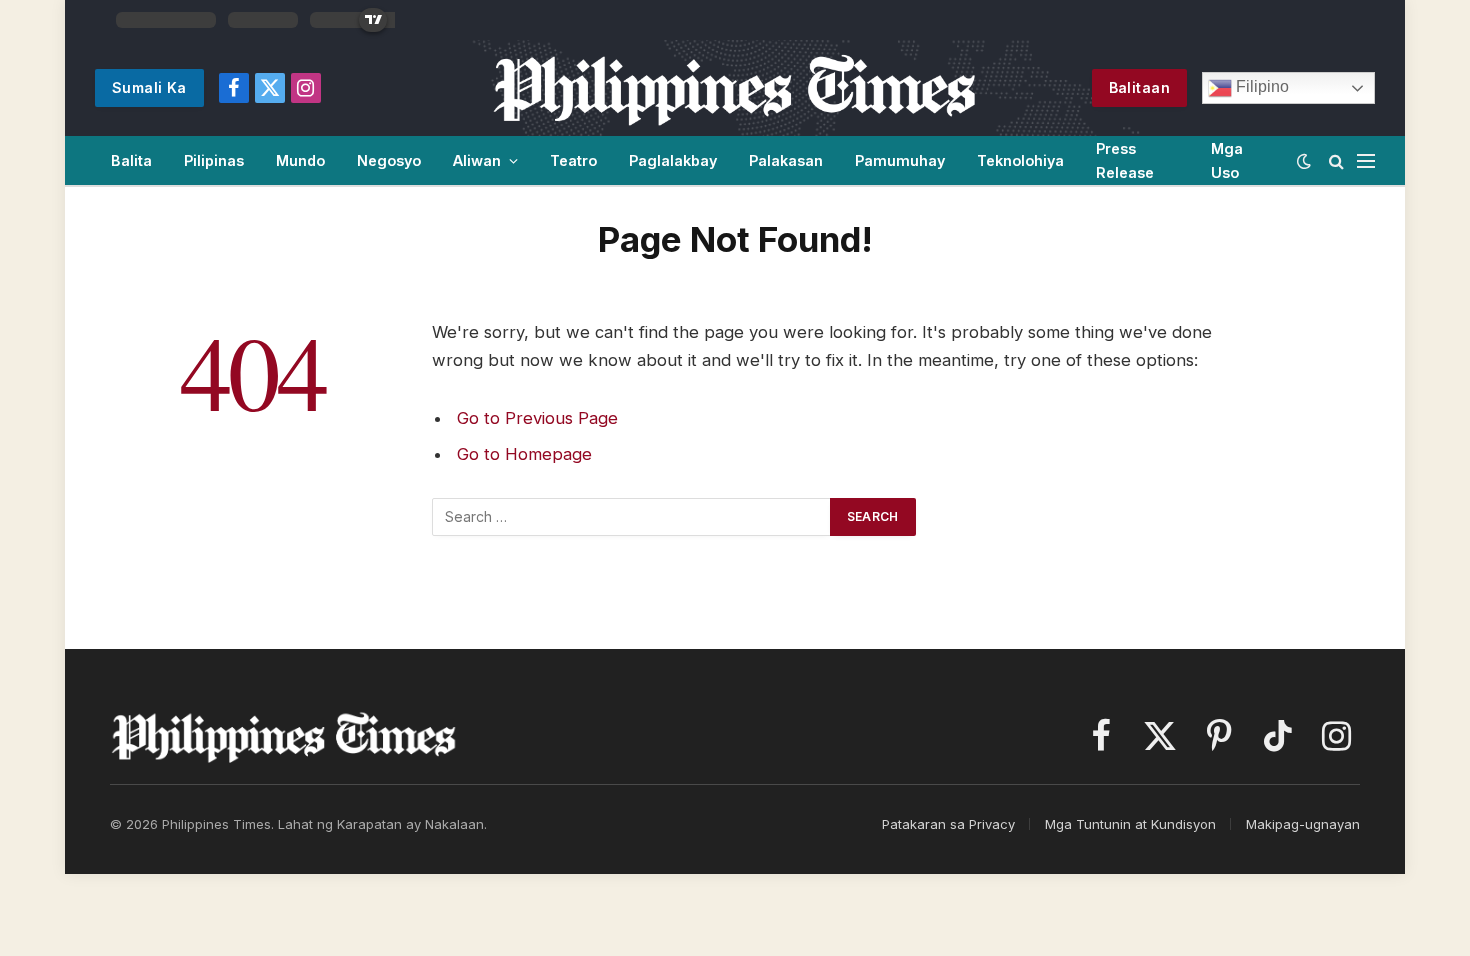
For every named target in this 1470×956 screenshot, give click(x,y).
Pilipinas (214, 160)
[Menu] (1366, 160)
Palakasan (786, 160)
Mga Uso (1227, 160)
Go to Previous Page (537, 418)
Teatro (573, 160)
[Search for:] (632, 517)
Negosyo (389, 160)
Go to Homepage (524, 454)
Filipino (1260, 86)
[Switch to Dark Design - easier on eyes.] (1304, 161)
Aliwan (477, 160)
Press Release (1125, 160)
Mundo (300, 160)
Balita (131, 160)
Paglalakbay (673, 160)
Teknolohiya (1020, 160)
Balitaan (1139, 87)
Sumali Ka (149, 87)
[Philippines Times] (734, 88)
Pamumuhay (900, 160)
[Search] (1336, 160)
